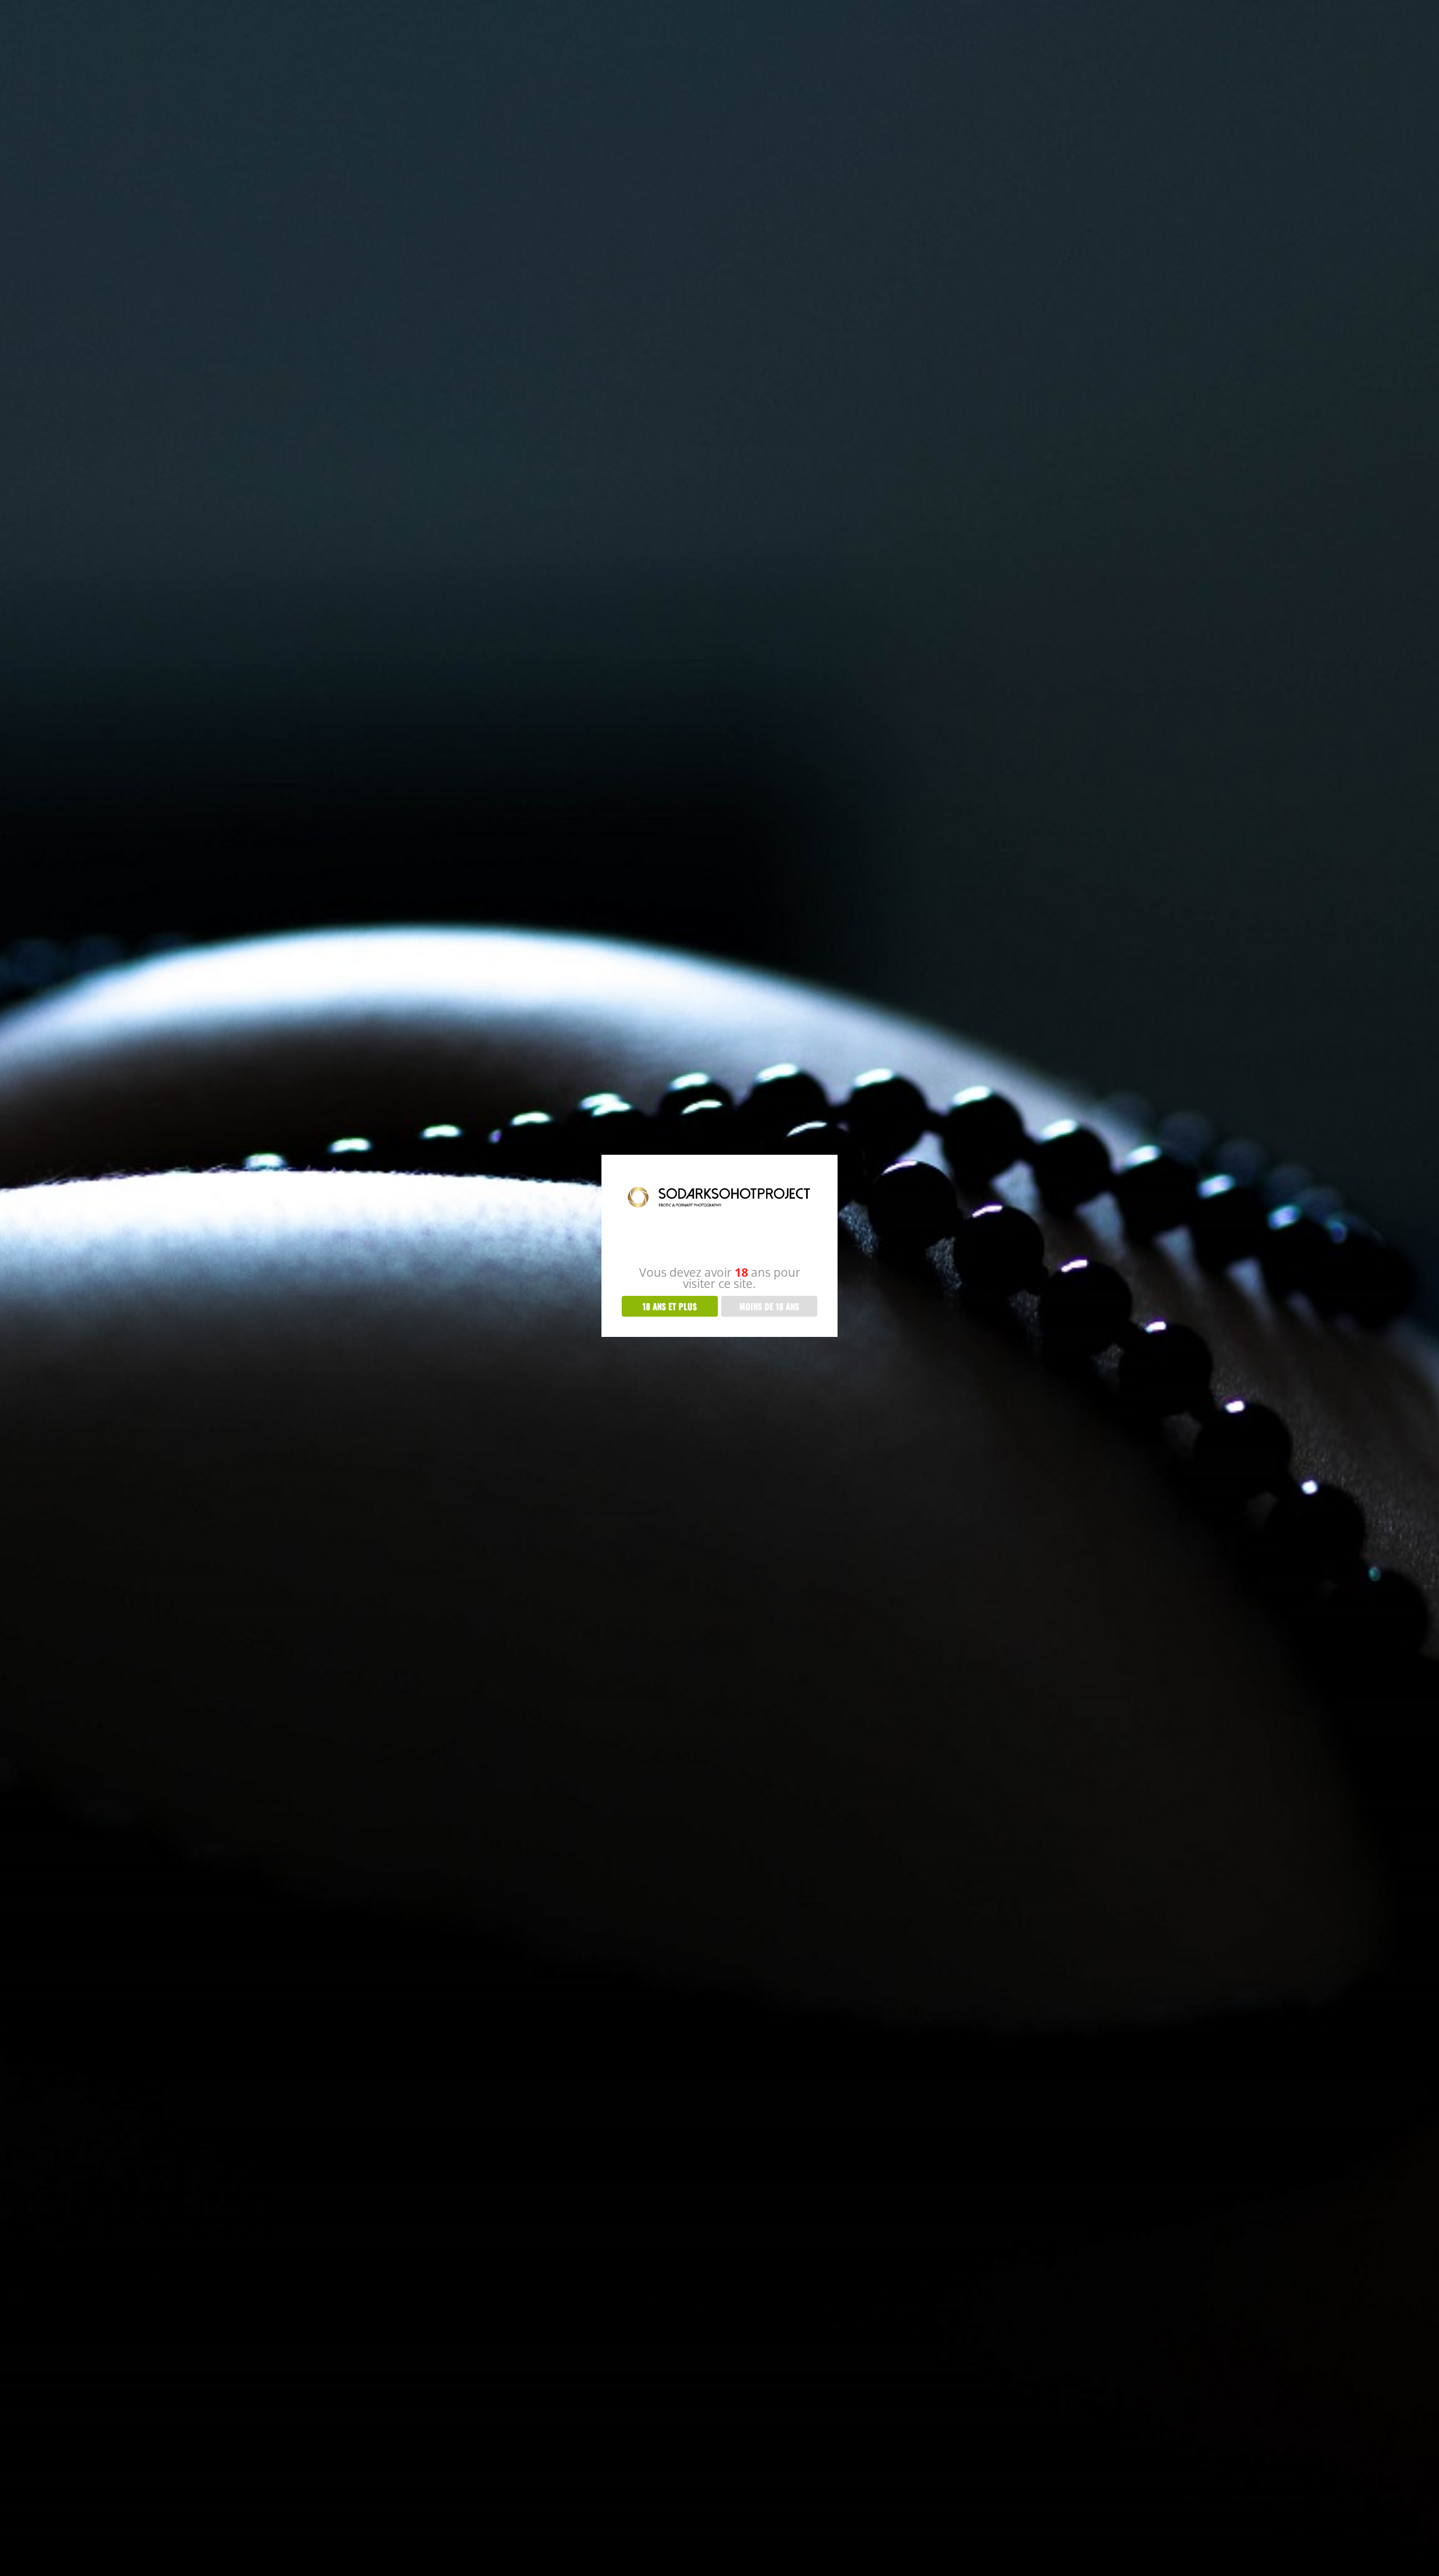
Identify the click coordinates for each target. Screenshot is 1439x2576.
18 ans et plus (670, 1306)
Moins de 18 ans (769, 1306)
